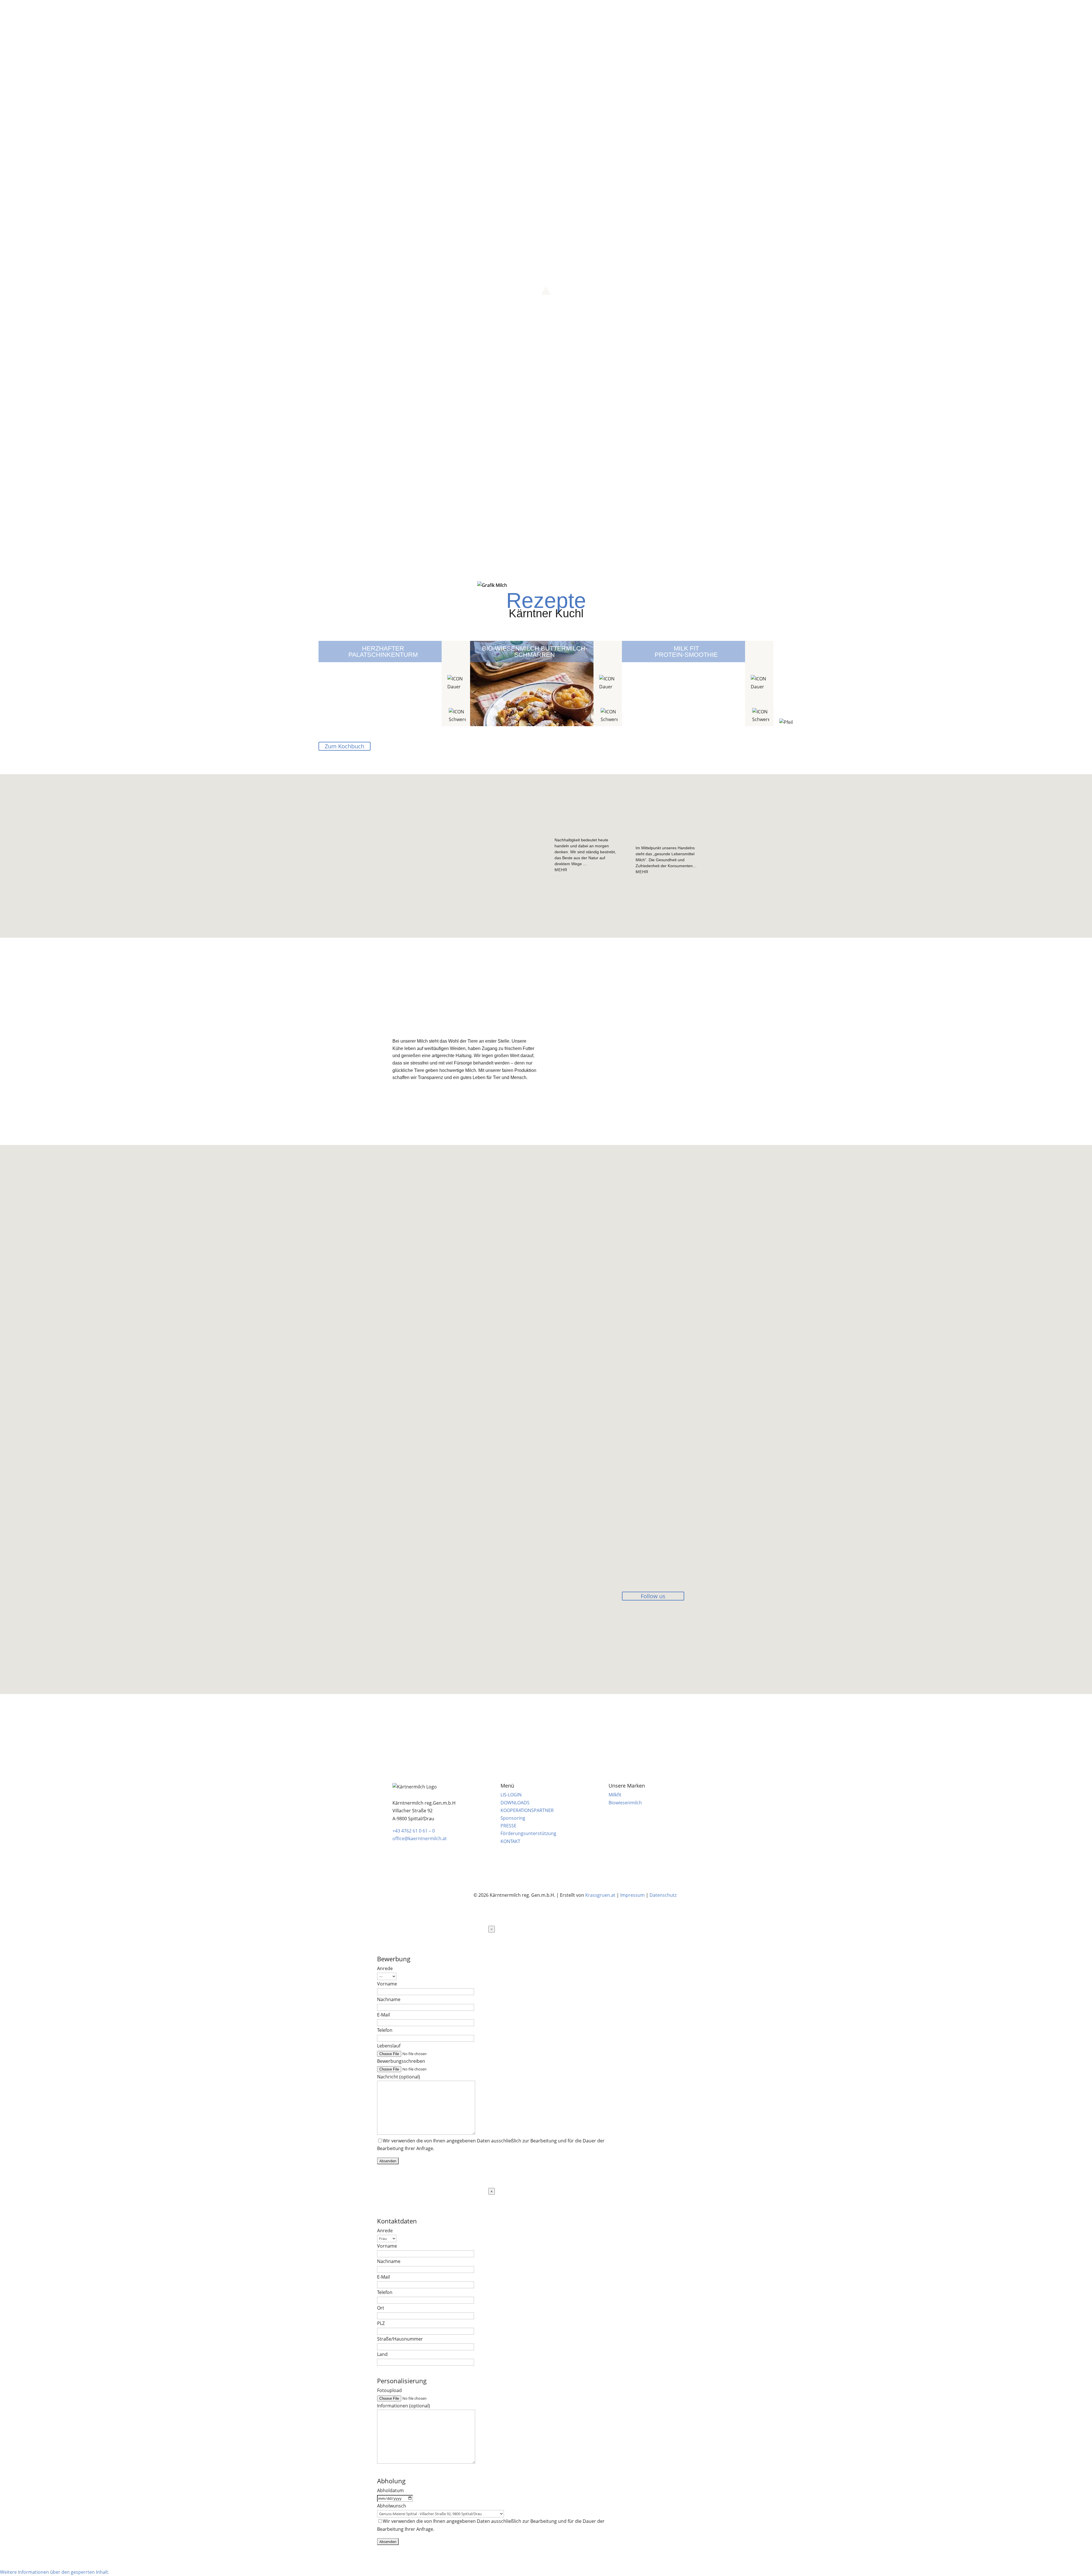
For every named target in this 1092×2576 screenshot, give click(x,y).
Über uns (447, 18)
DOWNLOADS (515, 1803)
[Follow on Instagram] (1022, 7)
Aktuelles (616, 18)
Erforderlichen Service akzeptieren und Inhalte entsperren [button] (450, 1667)
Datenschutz (663, 1895)
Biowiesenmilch (625, 1803)
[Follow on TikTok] (1059, 7)
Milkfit (615, 1795)
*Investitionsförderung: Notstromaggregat (434, 1733)
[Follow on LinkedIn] (1041, 7)
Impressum (632, 1895)
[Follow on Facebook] (1008, 7)
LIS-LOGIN (511, 1795)
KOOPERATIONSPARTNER (527, 1810)
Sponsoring (513, 1818)
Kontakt (645, 18)
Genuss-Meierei (572, 18)
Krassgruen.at (600, 1895)
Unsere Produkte (492, 18)
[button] (546, 281)
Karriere (536, 18)
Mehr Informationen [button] (412, 1652)
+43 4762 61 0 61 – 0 (414, 1831)
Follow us (653, 1596)
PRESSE (508, 1826)
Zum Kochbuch (345, 746)
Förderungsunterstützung (528, 1833)
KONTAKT (510, 1841)
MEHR (561, 870)
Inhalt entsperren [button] (409, 1659)
